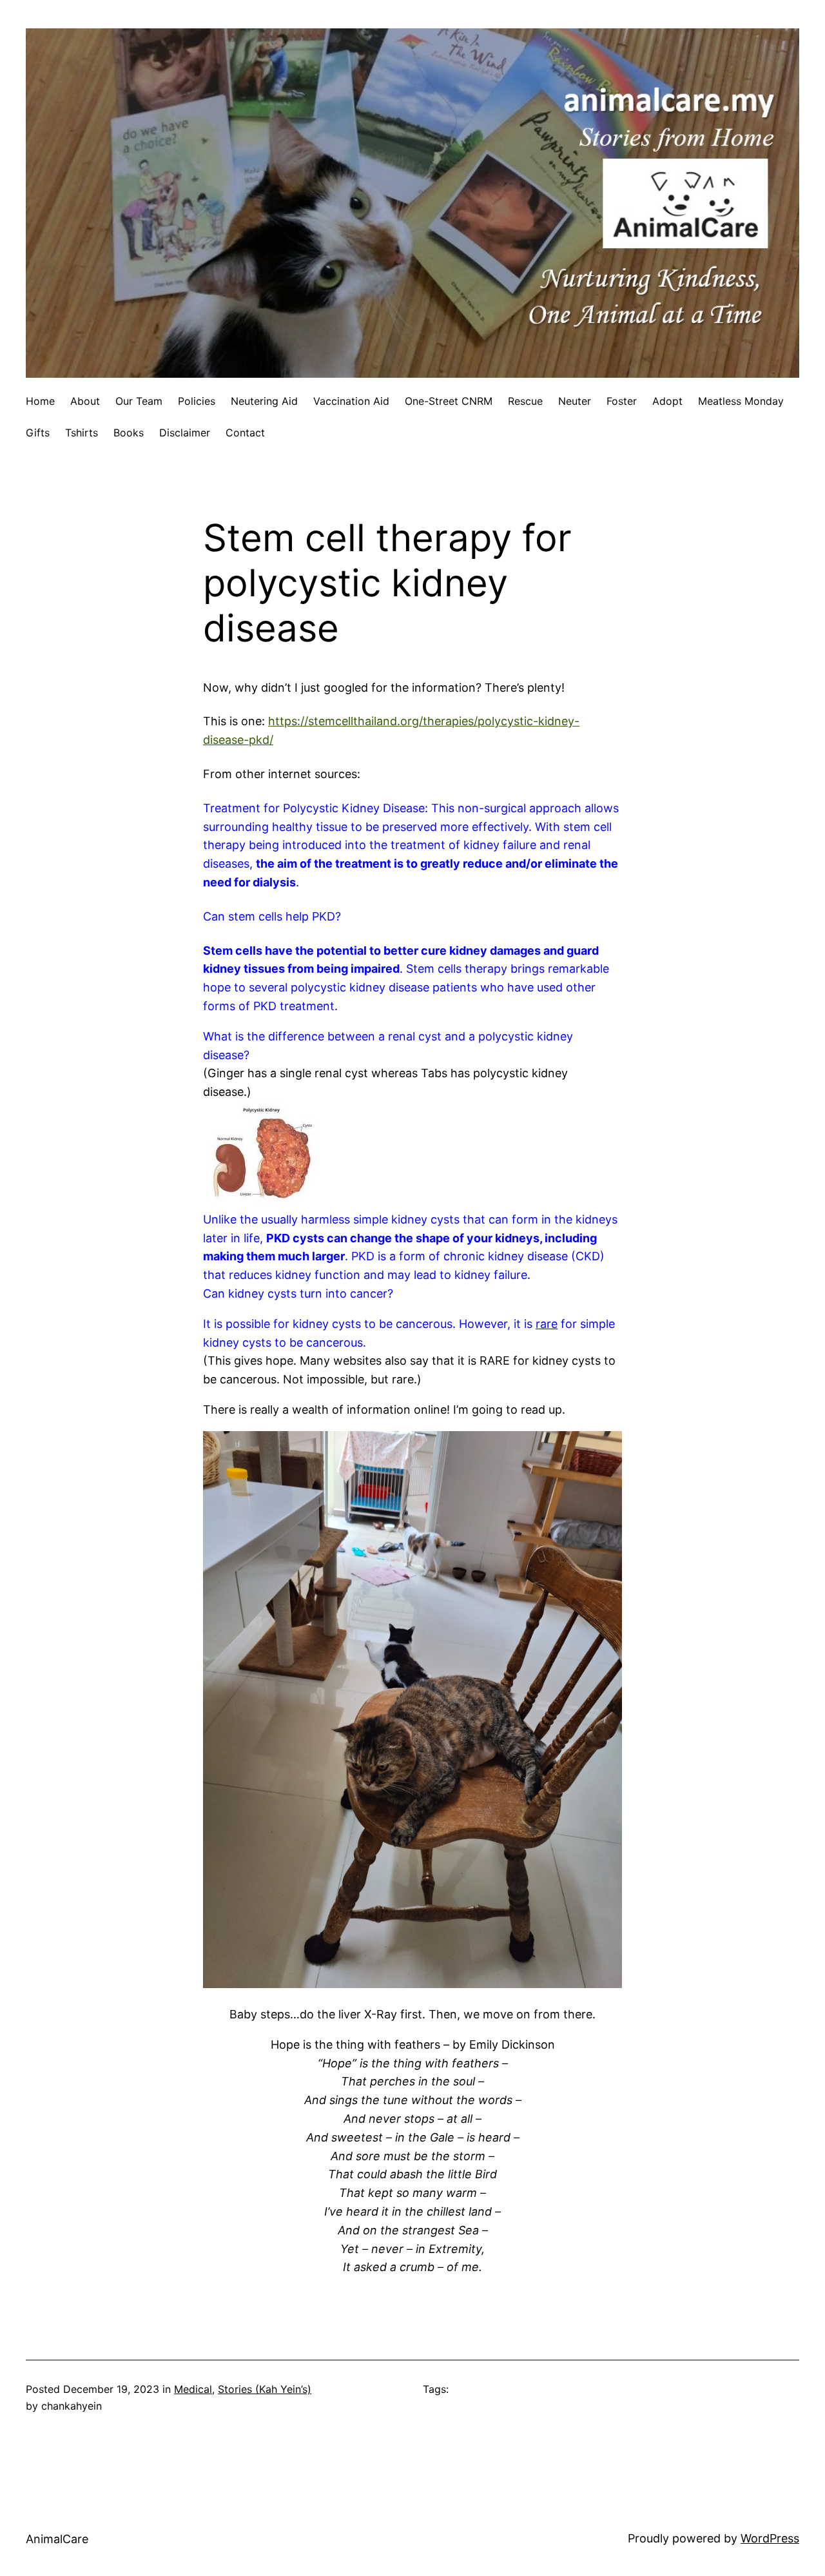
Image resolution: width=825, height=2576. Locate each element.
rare (547, 1324)
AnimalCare (57, 2539)
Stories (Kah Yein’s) (265, 2389)
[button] (412, 917)
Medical (193, 2389)
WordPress (770, 2538)
